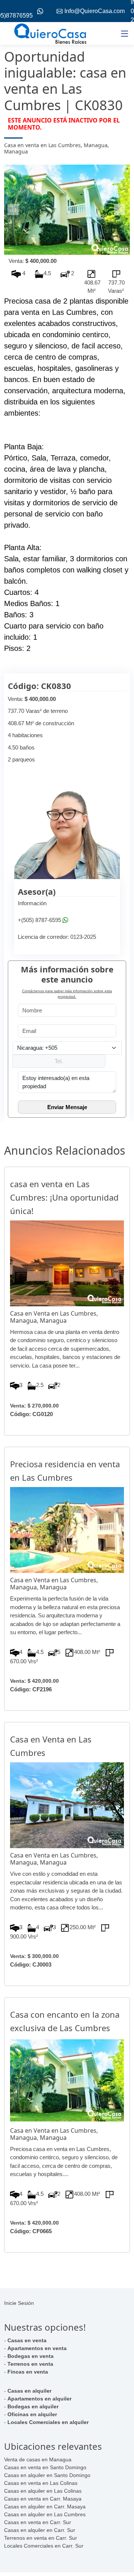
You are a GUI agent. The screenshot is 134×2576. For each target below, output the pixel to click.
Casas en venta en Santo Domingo (45, 2467)
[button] (14, 210)
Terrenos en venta (30, 2364)
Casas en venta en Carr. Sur (38, 2522)
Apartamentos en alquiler (39, 2399)
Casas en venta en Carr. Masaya (43, 2499)
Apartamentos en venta (37, 2348)
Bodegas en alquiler (33, 2406)
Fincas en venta (28, 2372)
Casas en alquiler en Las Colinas (43, 2491)
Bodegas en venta (31, 2356)
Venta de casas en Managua (38, 2459)
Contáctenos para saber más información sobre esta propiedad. (67, 994)
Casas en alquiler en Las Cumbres (45, 2514)
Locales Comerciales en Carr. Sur (44, 2546)
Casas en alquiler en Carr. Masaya (45, 2507)
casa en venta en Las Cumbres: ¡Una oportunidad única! (64, 1197)
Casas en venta (27, 2340)
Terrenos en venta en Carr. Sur (41, 2538)
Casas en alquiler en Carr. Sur (40, 2530)
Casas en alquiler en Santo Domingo (47, 2475)
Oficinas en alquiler (32, 2414)
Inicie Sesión (19, 2303)
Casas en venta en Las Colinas (41, 2483)
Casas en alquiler (29, 2391)
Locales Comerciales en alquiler (48, 2422)
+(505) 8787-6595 (39, 920)
